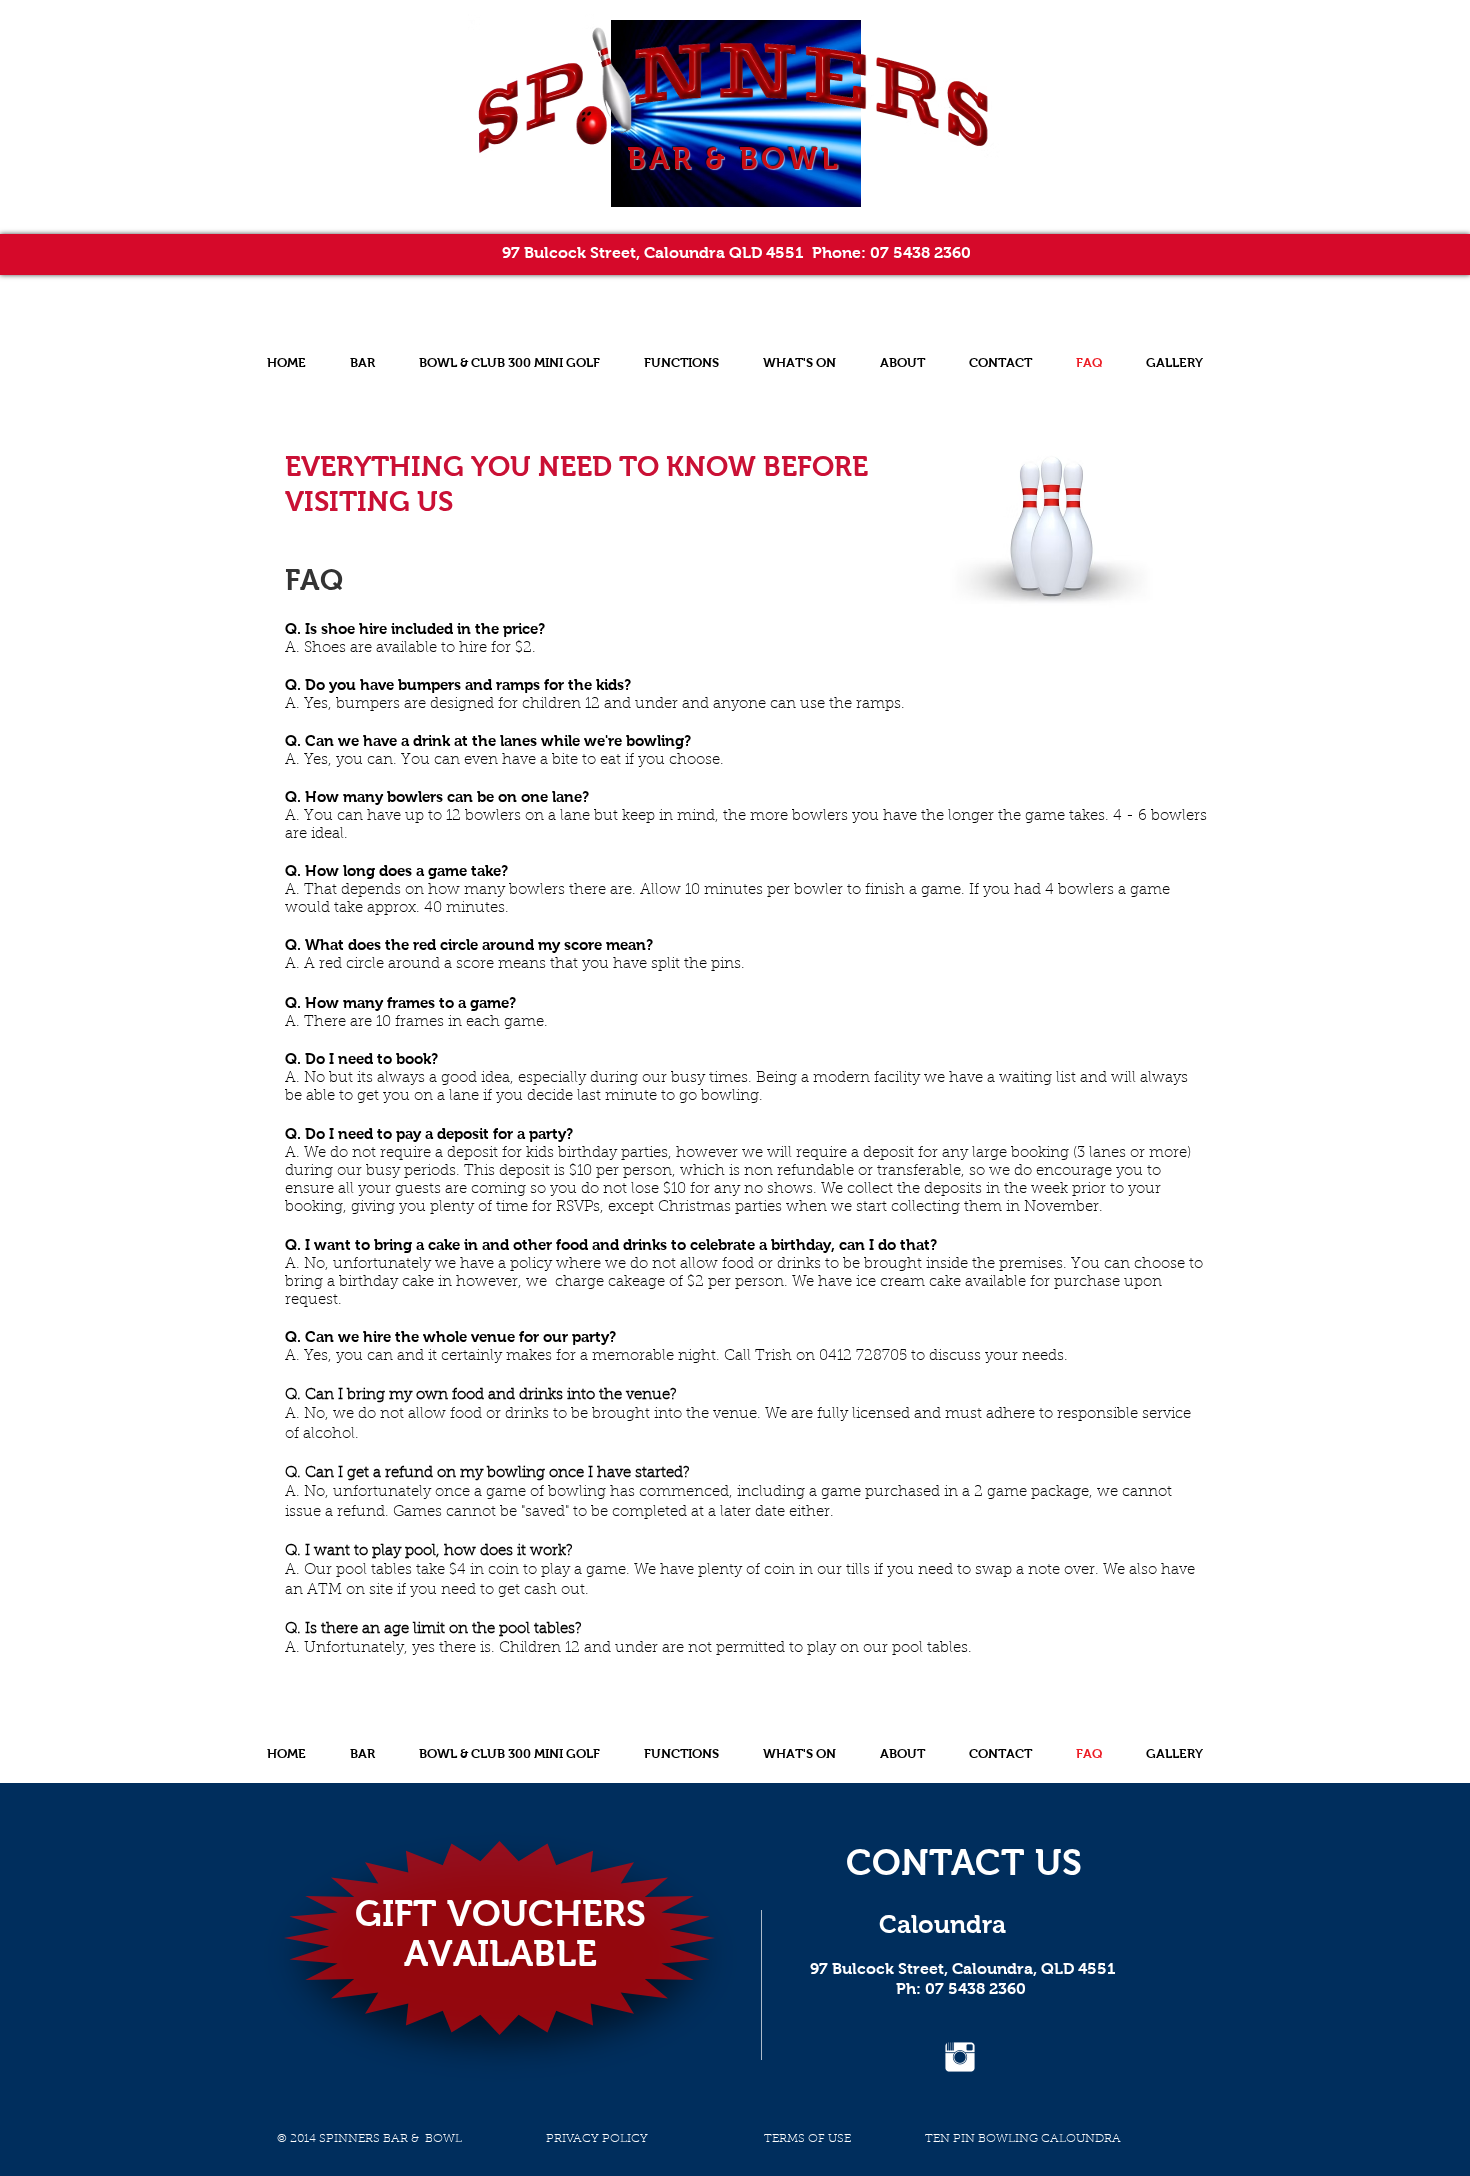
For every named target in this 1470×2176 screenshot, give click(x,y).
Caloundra (942, 1924)
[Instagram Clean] (960, 2057)
